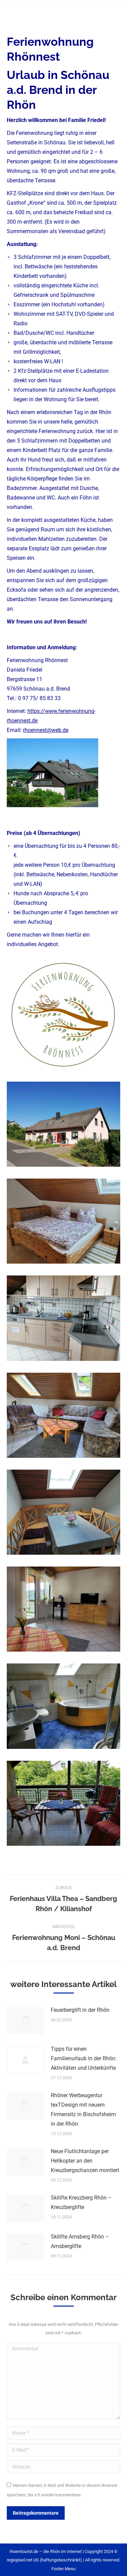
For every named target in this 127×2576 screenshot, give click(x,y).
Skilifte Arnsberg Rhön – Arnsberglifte (80, 2241)
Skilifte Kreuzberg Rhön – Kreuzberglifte (81, 2202)
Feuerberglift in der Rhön (80, 2010)
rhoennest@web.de (46, 730)
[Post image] (25, 2021)
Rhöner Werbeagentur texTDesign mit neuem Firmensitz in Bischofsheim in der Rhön (83, 2110)
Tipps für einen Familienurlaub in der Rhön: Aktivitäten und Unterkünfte (84, 2058)
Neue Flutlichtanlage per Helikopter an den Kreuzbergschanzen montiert (85, 2161)
